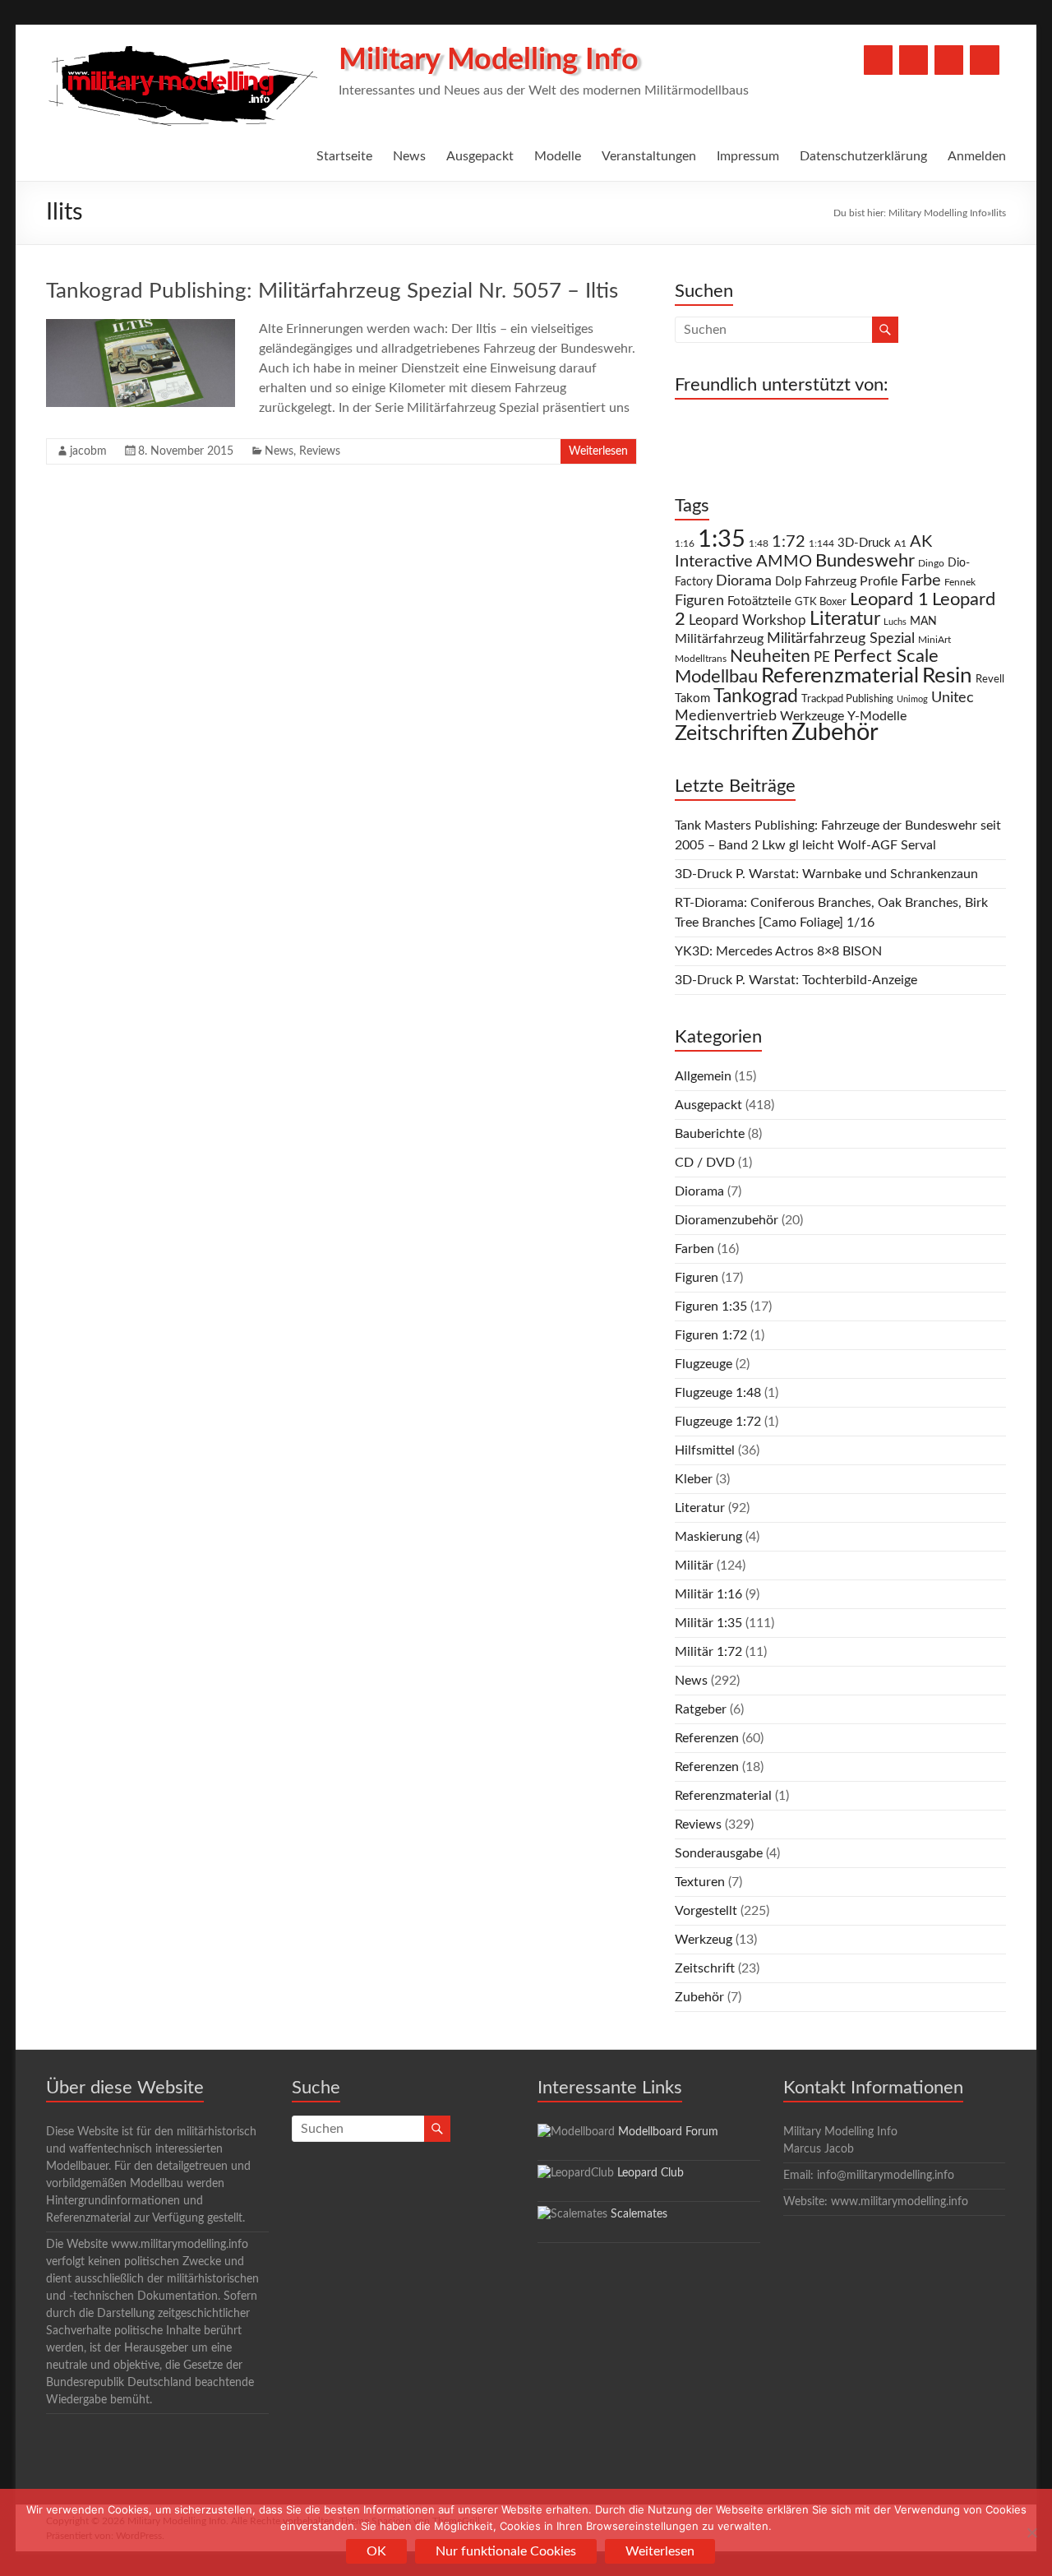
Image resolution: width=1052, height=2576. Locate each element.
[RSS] (984, 60)
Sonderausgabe (719, 1853)
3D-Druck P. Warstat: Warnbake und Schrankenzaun (826, 874)
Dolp (788, 582)
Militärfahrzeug (719, 639)
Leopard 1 (889, 600)
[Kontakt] (949, 60)
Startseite (344, 156)
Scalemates (639, 2214)
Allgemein (703, 1076)
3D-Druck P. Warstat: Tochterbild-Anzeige (796, 980)
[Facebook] (878, 60)
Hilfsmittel (705, 1450)
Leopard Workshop (747, 620)
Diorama (744, 581)
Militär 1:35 (708, 1623)
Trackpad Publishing (847, 699)
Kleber (694, 1479)
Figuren (699, 601)
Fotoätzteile (759, 601)
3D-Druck (864, 543)
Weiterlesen (598, 451)
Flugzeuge (704, 1364)
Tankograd (756, 696)
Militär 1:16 (708, 1594)
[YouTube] (914, 60)
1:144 (821, 544)
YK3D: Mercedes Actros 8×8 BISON (778, 951)
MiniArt (934, 640)
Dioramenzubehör (727, 1220)
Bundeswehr (865, 561)
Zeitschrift (705, 1968)
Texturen (700, 1882)
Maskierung (708, 1537)
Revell (990, 680)
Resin (947, 676)
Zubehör (835, 733)
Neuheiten (770, 657)
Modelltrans (701, 659)
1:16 (685, 544)
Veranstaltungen (649, 156)
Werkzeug (704, 1940)
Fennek (960, 583)
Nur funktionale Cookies (506, 2551)
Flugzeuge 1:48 (718, 1393)
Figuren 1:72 (711, 1335)
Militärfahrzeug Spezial (841, 638)
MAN (923, 622)
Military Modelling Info (489, 60)
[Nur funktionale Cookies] (1031, 2532)
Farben (694, 1249)
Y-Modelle (877, 716)
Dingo (931, 564)
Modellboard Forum (668, 2132)
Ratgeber (701, 1709)
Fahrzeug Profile (851, 581)
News (409, 156)
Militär (694, 1565)
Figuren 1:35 (711, 1306)
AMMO (784, 562)
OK (376, 2551)
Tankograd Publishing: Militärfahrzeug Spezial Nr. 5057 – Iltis (332, 291)
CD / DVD (705, 1163)
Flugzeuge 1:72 (718, 1422)
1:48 (759, 544)
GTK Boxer (821, 602)
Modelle (558, 156)
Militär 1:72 (708, 1652)
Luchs (895, 622)
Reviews (320, 451)
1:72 (789, 542)
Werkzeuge (812, 716)
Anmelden (977, 156)
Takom (692, 698)
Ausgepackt (480, 156)
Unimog (912, 699)
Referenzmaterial (840, 676)
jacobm (88, 451)
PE (822, 658)
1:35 (722, 539)
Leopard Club (651, 2173)
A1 (900, 543)
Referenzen (707, 1738)
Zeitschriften (731, 734)
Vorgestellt (706, 1911)
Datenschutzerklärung (863, 156)
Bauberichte (710, 1134)
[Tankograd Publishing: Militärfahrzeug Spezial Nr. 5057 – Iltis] (141, 327)
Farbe (921, 580)
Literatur (845, 619)
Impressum (748, 156)
